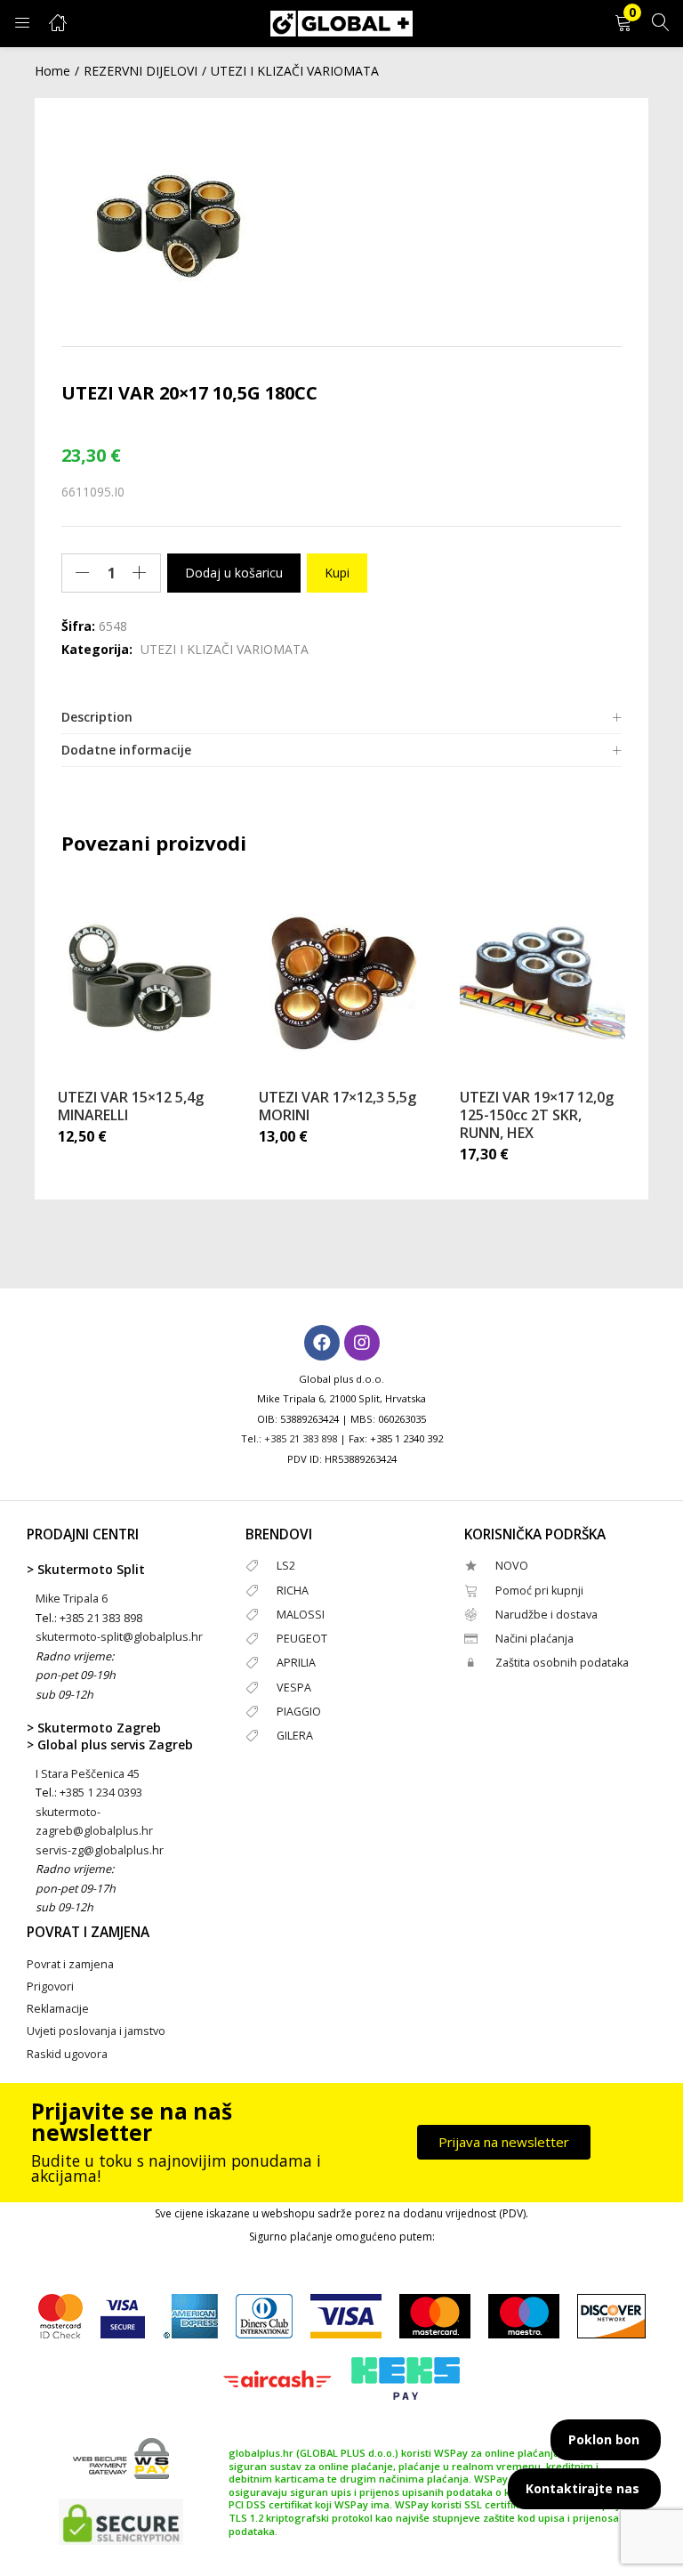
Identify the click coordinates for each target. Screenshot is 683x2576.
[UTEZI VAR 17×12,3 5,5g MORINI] (341, 977)
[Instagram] (362, 1343)
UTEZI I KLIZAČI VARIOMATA (295, 71)
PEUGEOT (302, 1639)
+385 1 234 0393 (101, 1793)
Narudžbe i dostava (546, 1615)
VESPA (294, 1688)
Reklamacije (58, 2009)
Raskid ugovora (67, 2054)
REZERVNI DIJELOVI (141, 71)
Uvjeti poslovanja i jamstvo (96, 2031)
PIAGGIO (299, 1712)
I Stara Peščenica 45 (88, 1774)
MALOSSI (301, 1615)
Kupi (337, 573)
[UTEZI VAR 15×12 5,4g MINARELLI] (141, 977)
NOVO (512, 1566)
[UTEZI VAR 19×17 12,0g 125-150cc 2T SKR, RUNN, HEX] (542, 977)
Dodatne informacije (126, 750)
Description (97, 717)
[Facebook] (322, 1343)
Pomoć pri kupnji (539, 1591)
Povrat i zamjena (70, 1964)
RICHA (293, 1591)
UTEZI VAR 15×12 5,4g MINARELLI (131, 1106)
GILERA (295, 1736)
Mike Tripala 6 (72, 1599)
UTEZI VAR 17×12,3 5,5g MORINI (337, 1106)
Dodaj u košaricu (234, 573)
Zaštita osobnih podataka (562, 1663)
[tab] (341, 718)
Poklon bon (604, 2439)
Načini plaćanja (534, 1639)
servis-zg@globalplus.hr (100, 1850)
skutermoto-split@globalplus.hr (119, 1637)
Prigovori (50, 1987)
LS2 (286, 1566)
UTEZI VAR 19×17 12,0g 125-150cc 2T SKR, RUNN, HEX (537, 1115)
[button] (623, 24)
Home (52, 71)
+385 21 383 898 (301, 1438)
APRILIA (296, 1663)
